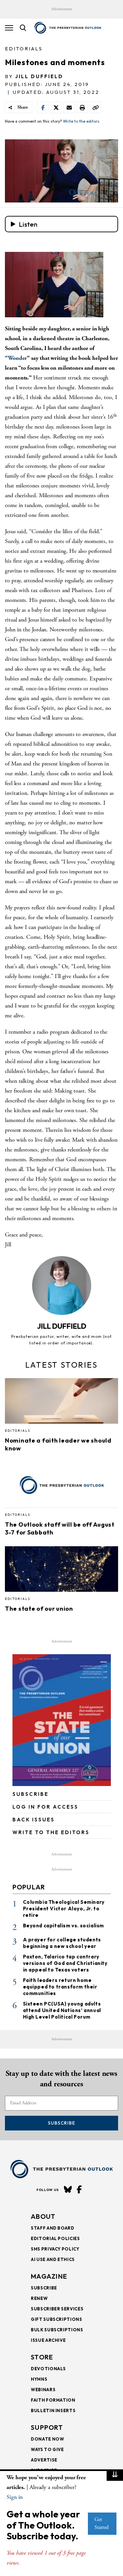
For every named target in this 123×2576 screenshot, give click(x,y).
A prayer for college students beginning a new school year (62, 1943)
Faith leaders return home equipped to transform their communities (60, 1987)
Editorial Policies (55, 2238)
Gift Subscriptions (57, 2319)
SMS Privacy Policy (55, 2249)
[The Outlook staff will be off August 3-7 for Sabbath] (61, 1487)
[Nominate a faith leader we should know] (61, 1403)
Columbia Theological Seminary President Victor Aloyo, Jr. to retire (64, 1909)
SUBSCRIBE (31, 1794)
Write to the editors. (82, 121)
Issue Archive (48, 2340)
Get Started (102, 2523)
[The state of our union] (61, 1571)
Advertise (44, 2460)
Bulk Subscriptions (57, 2330)
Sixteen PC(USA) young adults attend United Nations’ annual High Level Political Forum (62, 2010)
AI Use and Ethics (53, 2259)
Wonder (17, 358)
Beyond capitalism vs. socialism (64, 1926)
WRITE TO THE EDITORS (51, 1832)
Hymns (39, 2379)
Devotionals (48, 2369)
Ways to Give (47, 2449)
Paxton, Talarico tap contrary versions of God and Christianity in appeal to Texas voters (65, 1963)
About (43, 2216)
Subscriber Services (57, 2309)
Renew (39, 2298)
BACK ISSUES (34, 1820)
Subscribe (61, 2123)
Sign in (15, 2497)
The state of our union (39, 1609)
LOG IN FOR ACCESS (45, 1807)
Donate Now (48, 2439)
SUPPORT (47, 2427)
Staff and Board (53, 2228)
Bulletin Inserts (53, 2410)
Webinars (43, 2390)
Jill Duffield (39, 76)
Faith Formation (53, 2400)
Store (42, 2357)
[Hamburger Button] (9, 28)
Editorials (24, 49)
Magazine (49, 2276)
